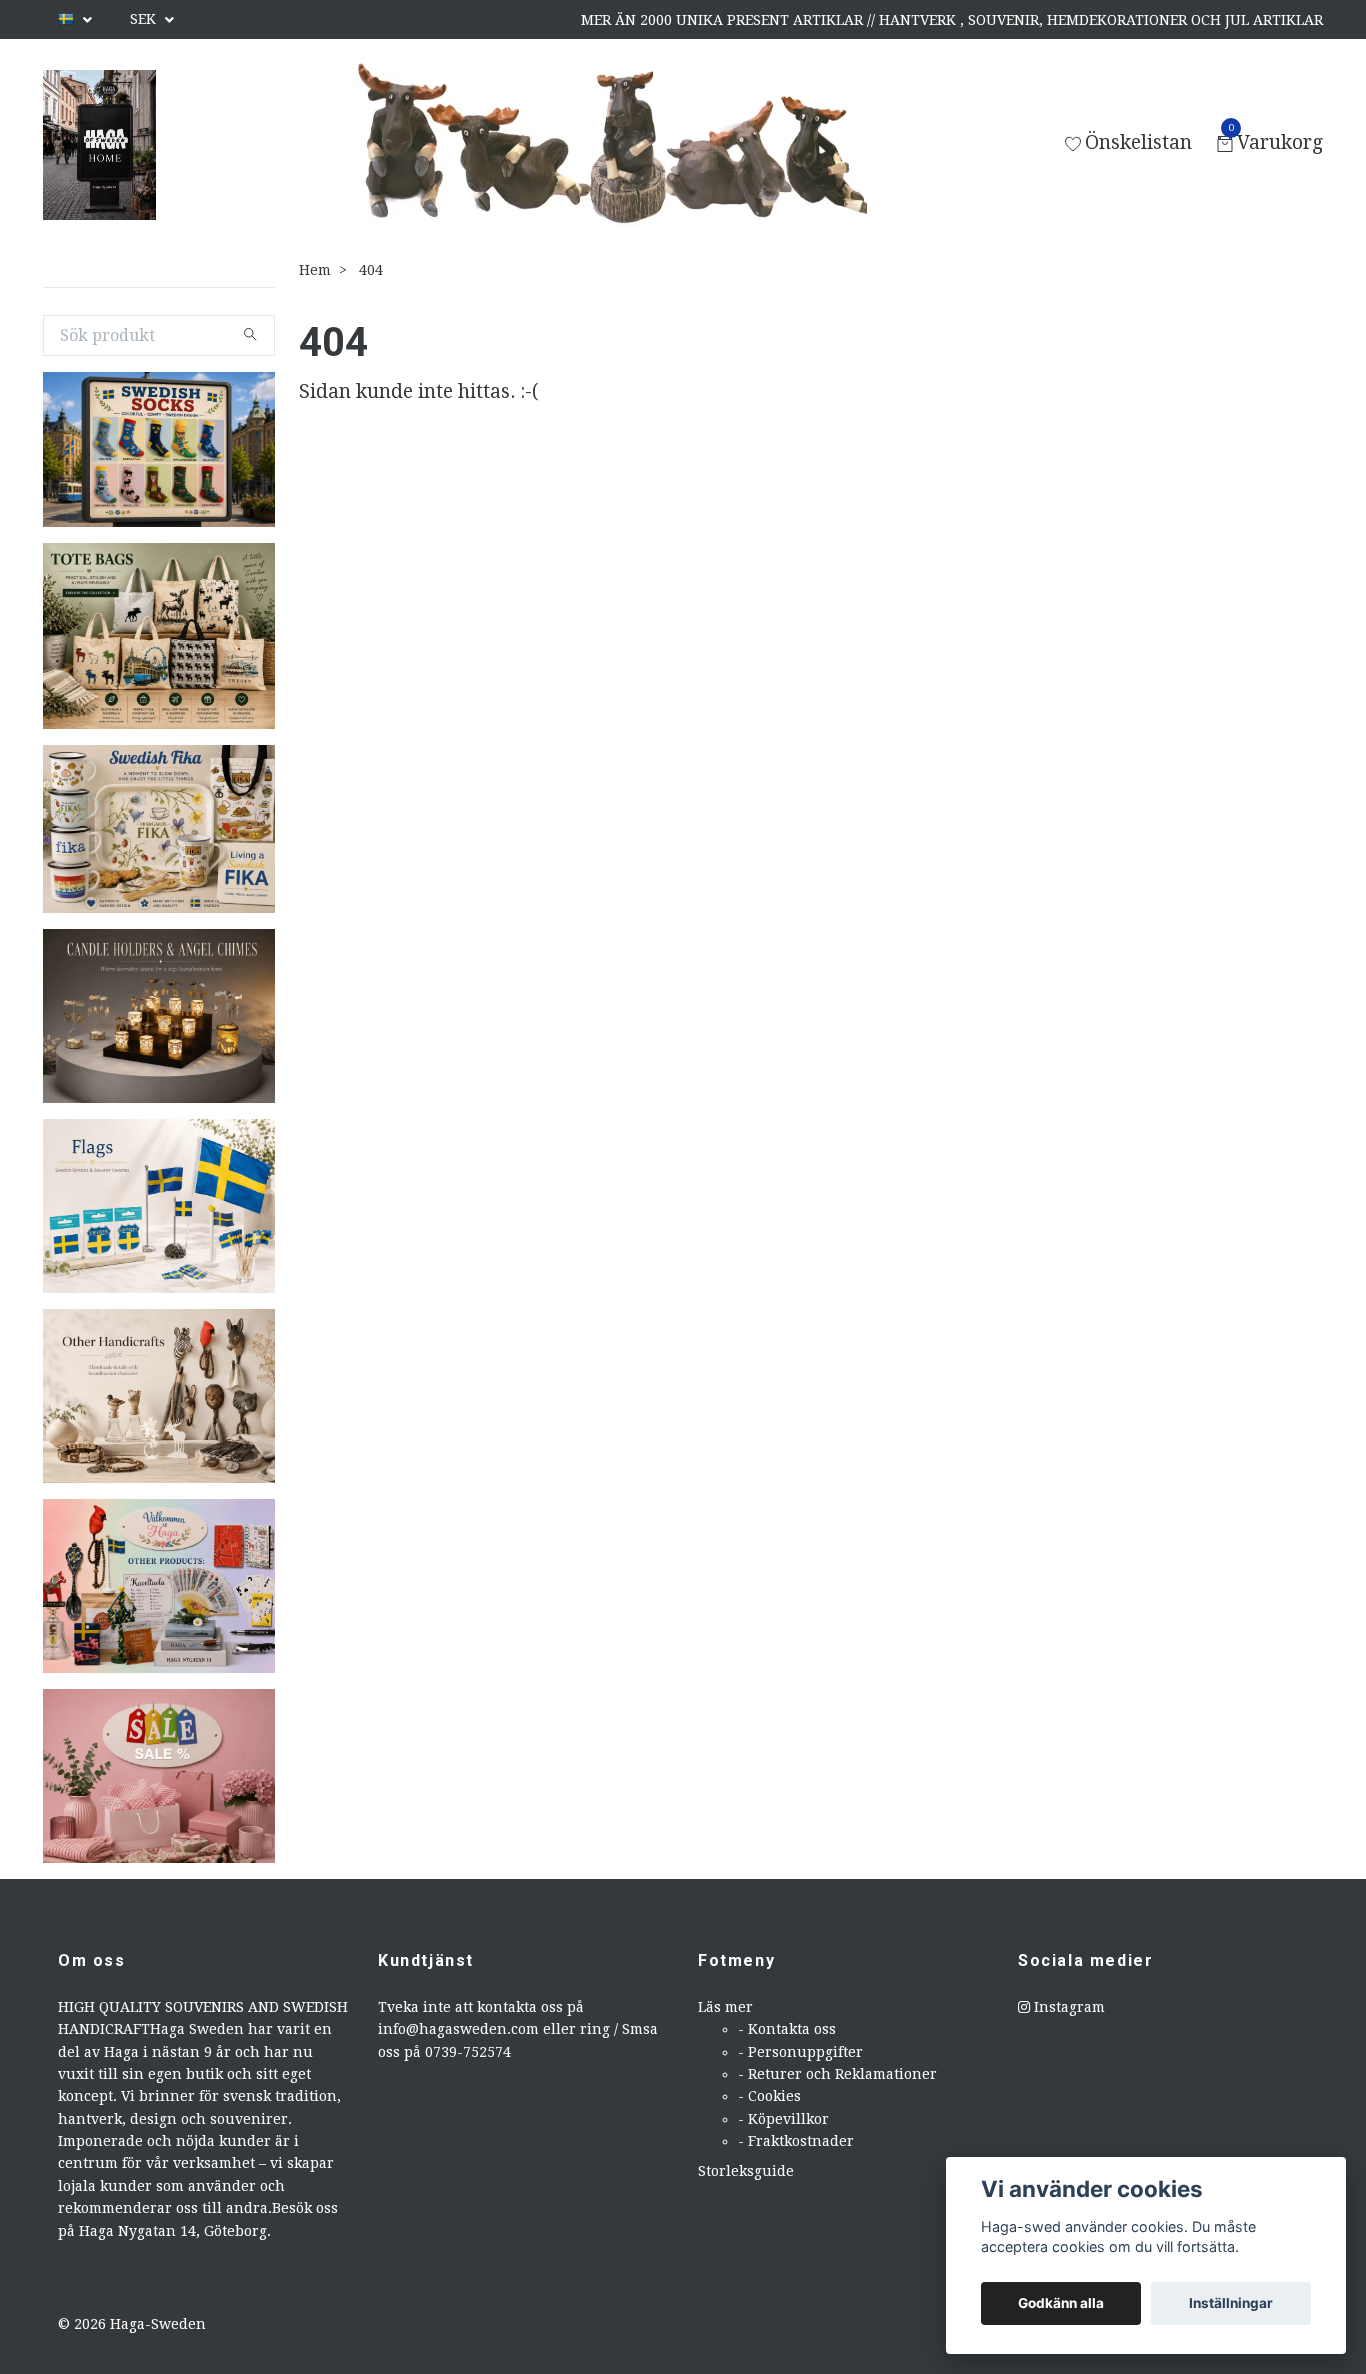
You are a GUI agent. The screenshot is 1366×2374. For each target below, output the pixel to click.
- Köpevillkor (783, 2119)
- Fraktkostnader (796, 2141)
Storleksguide (746, 2171)
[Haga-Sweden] (99, 145)
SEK (145, 19)
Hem (315, 270)
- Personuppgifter (800, 2052)
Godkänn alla (1061, 2303)
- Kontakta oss (787, 2029)
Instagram (1067, 2007)
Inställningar (1231, 2303)
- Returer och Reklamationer (837, 2074)
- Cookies (769, 2096)
